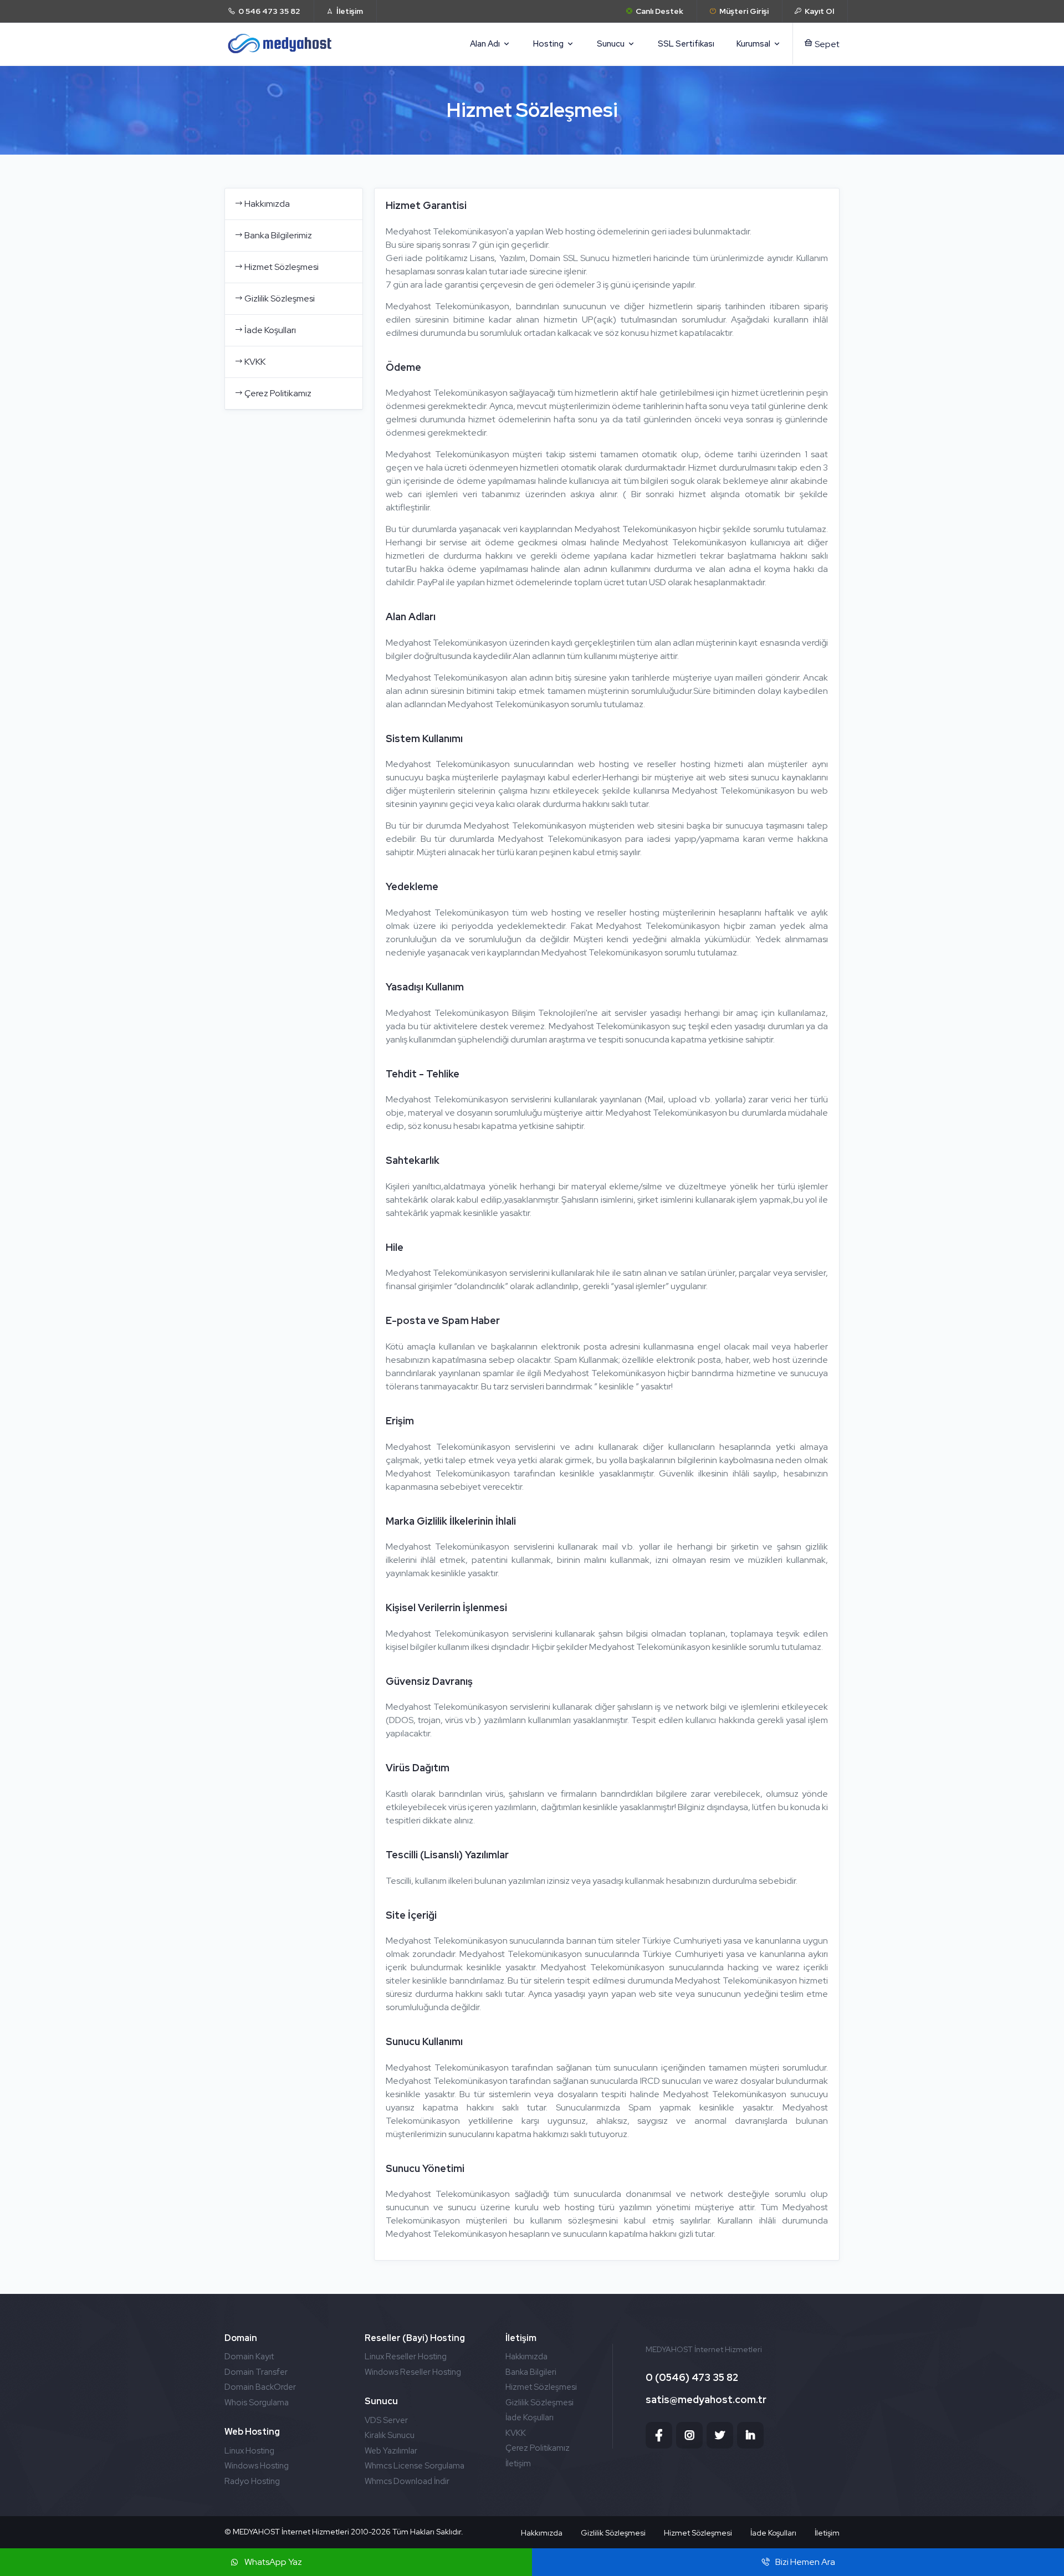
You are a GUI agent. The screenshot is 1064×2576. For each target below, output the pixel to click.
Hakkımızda (267, 204)
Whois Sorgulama (257, 2403)
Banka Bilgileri (531, 2372)
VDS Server (386, 2420)
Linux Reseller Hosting (406, 2357)
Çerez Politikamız (278, 393)
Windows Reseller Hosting (413, 2372)
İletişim (518, 2463)
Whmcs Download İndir (407, 2481)
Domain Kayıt (249, 2357)
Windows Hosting (257, 2466)
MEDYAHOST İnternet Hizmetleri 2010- (302, 2532)
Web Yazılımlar (391, 2451)
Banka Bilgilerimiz (278, 235)
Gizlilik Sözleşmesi (280, 298)
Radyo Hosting (252, 2481)
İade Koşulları (270, 330)
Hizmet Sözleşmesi (282, 267)
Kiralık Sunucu (390, 2435)
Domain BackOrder (260, 2387)
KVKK (255, 362)
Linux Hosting (249, 2451)
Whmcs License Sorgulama (415, 2466)
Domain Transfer (256, 2372)
